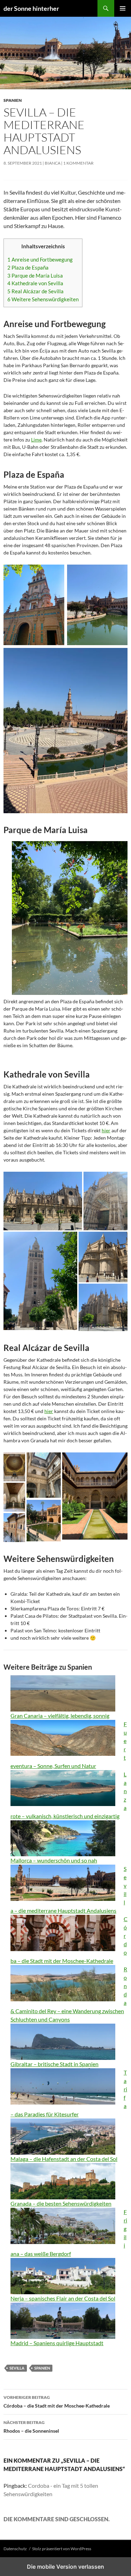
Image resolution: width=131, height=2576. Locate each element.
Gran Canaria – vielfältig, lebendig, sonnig (60, 1716)
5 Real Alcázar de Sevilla (35, 291)
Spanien (13, 100)
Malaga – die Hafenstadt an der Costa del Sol (64, 2159)
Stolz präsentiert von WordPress (62, 2549)
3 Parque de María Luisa (35, 275)
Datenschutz (15, 2549)
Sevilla (17, 2368)
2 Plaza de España (28, 267)
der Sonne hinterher (31, 8)
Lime (36, 440)
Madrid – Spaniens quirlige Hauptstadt (57, 2343)
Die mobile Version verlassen (65, 2567)
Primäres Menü (123, 8)
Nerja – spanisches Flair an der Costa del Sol (63, 2298)
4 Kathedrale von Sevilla (35, 283)
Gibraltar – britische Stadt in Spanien (54, 2064)
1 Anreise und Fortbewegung (40, 259)
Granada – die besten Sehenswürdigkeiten (61, 2203)
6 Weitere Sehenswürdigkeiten (43, 299)
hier (106, 1130)
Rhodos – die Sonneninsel (31, 2427)
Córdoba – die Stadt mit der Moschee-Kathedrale (57, 2402)
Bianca (53, 163)
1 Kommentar (78, 163)
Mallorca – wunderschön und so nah (54, 1860)
